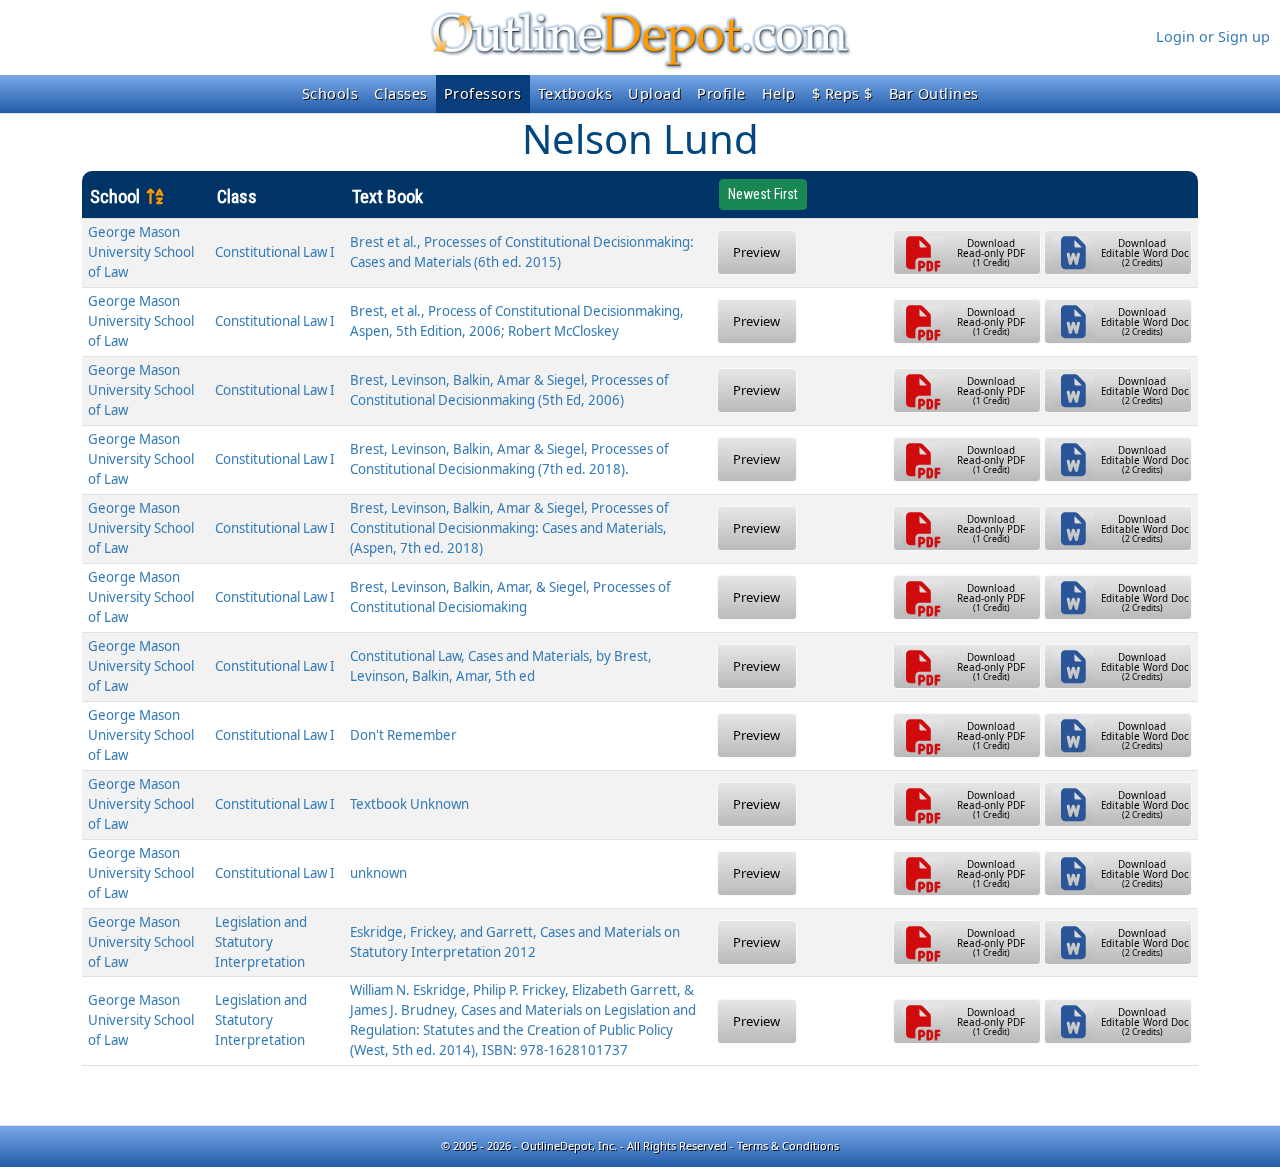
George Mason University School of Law (141, 252)
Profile (721, 93)
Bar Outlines (934, 93)
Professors (483, 93)
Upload (654, 93)
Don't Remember (403, 735)
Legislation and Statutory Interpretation (261, 942)
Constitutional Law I (275, 252)
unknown (378, 873)
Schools (330, 93)
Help (779, 93)
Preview (756, 252)
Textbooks (575, 93)
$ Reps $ (842, 93)
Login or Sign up (1213, 36)
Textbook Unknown (409, 804)
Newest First (763, 194)
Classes (401, 93)
